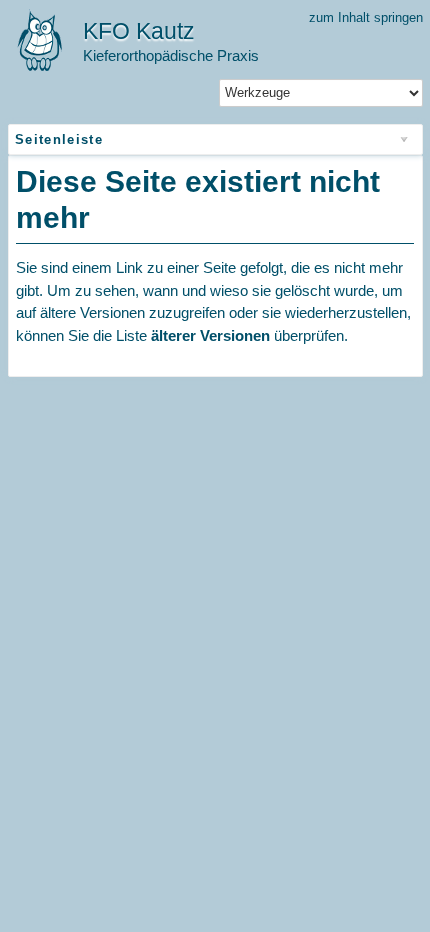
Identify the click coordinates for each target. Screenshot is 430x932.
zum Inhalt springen (366, 17)
